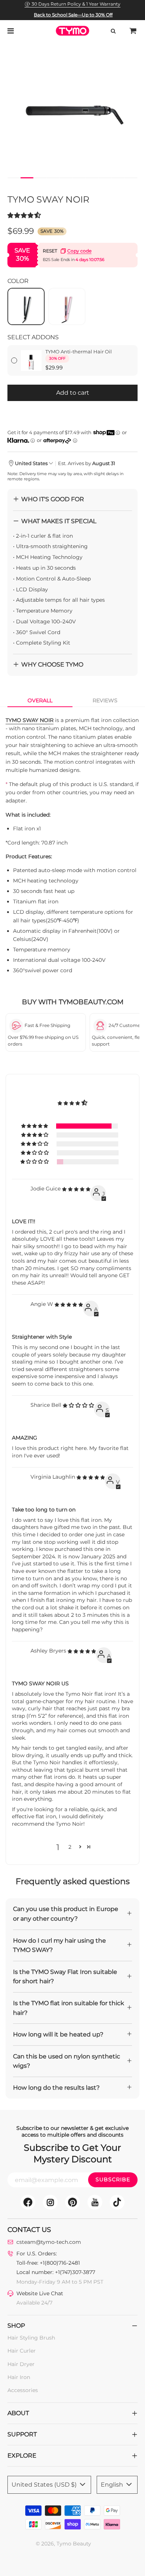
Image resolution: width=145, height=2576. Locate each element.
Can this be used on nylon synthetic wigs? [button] (67, 2061)
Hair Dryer (21, 2364)
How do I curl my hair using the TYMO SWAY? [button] (59, 1945)
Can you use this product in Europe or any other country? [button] (66, 1914)
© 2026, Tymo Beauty (63, 2544)
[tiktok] (117, 2202)
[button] (14, 178)
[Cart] (133, 31)
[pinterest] (72, 2202)
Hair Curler (22, 2351)
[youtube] (95, 2202)
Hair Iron (19, 2377)
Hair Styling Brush (31, 2338)
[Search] (113, 31)
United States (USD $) (45, 2485)
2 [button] (70, 1847)
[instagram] (50, 2202)
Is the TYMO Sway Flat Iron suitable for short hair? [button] (65, 1977)
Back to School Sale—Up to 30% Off (73, 15)
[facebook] (28, 2202)
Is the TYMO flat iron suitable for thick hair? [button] (69, 2008)
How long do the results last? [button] (56, 2088)
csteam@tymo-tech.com (49, 2242)
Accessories (23, 2390)
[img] (76, 1193)
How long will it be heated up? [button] (58, 2034)
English (113, 2485)
